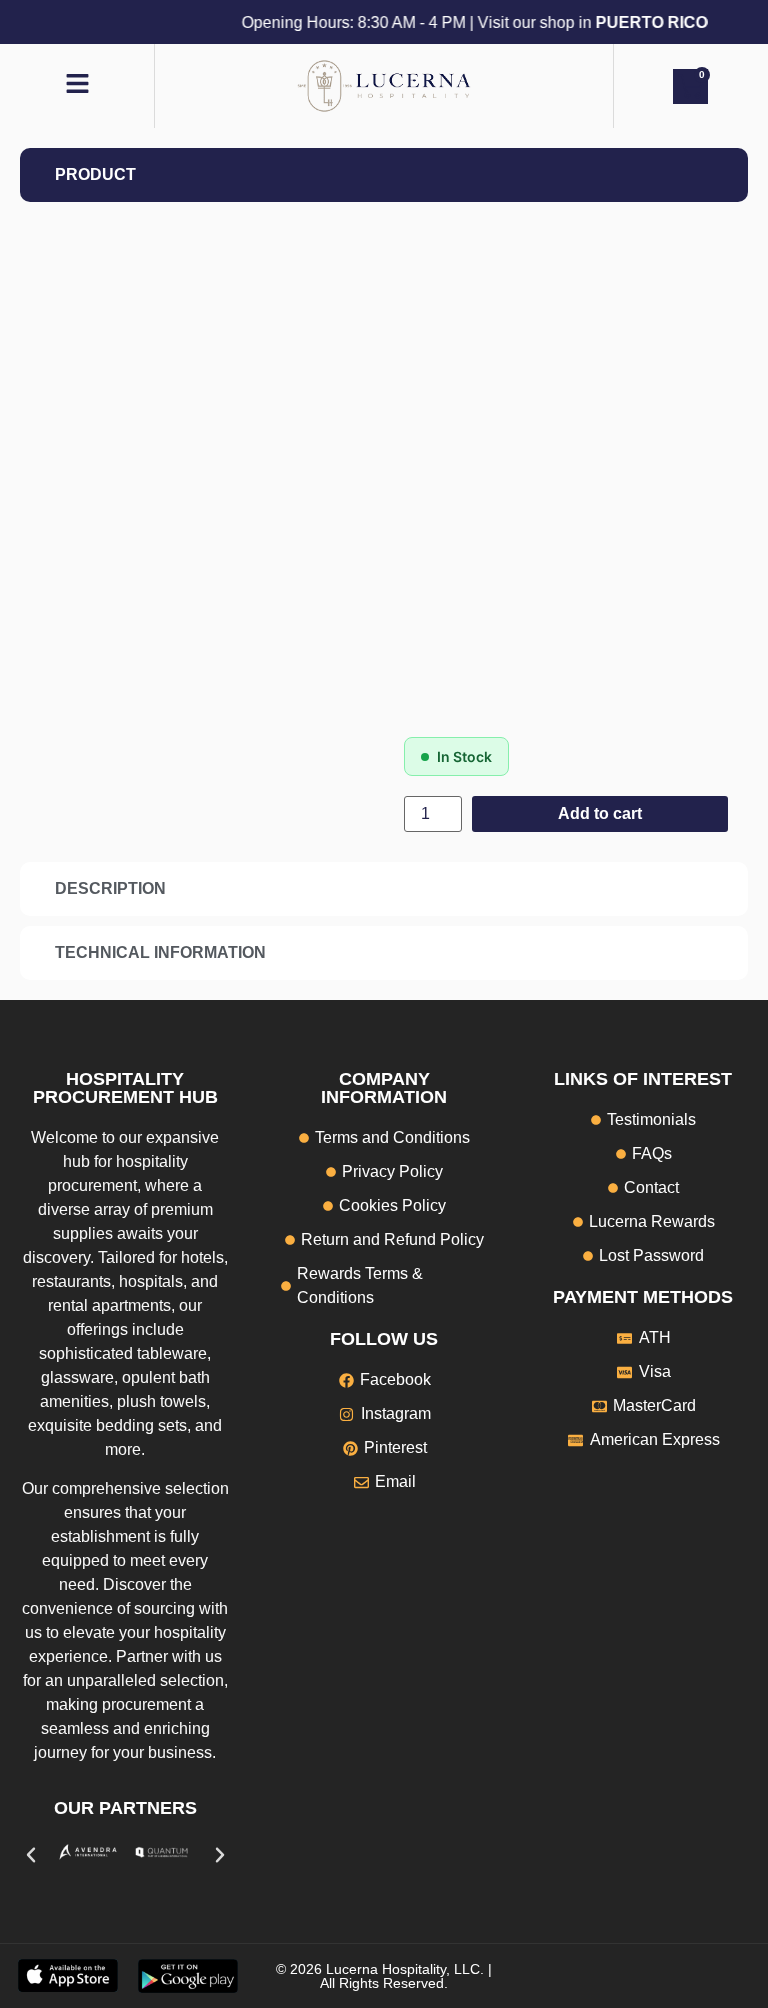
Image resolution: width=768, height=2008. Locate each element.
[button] (31, 1855)
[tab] (384, 175)
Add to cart (600, 813)
